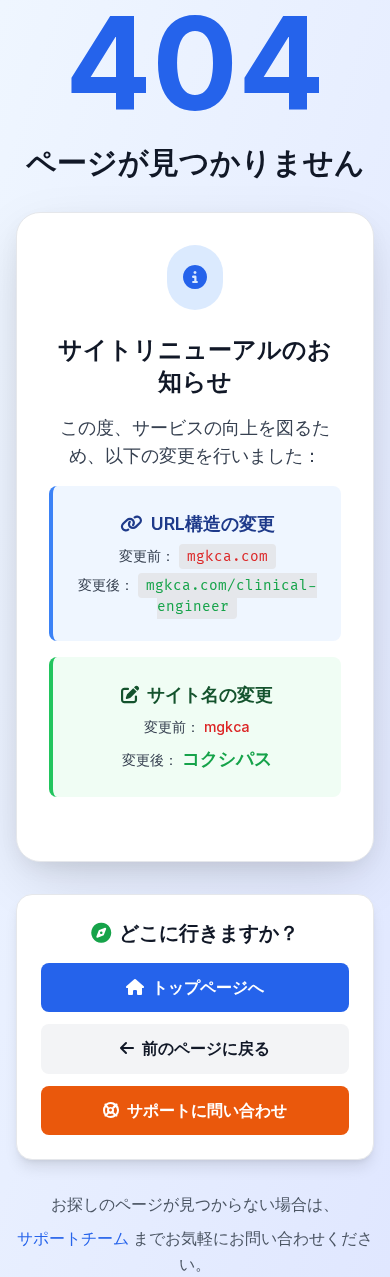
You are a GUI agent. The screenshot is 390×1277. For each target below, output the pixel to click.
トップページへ (208, 987)
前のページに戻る (206, 1048)
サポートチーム (75, 1238)
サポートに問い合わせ (207, 1110)
